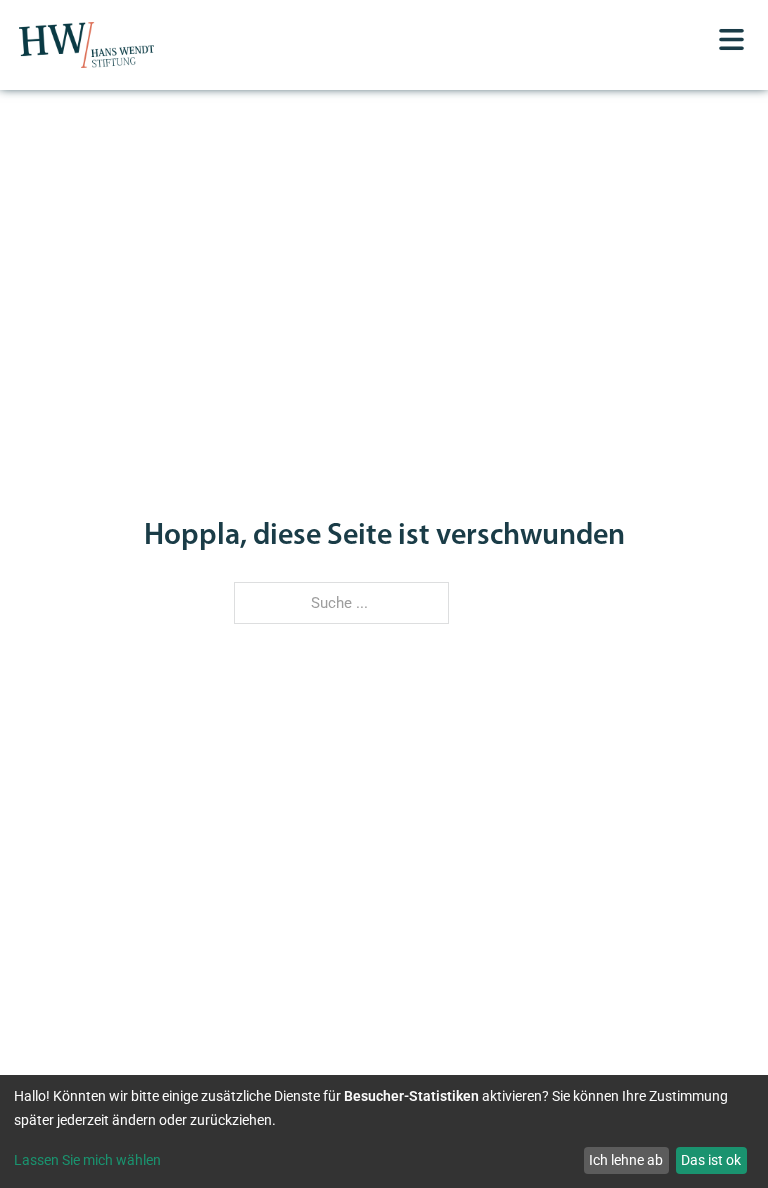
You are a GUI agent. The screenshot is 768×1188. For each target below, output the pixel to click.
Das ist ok (711, 1160)
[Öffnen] (731, 39)
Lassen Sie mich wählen (87, 1160)
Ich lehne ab (626, 1160)
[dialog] (384, 1131)
